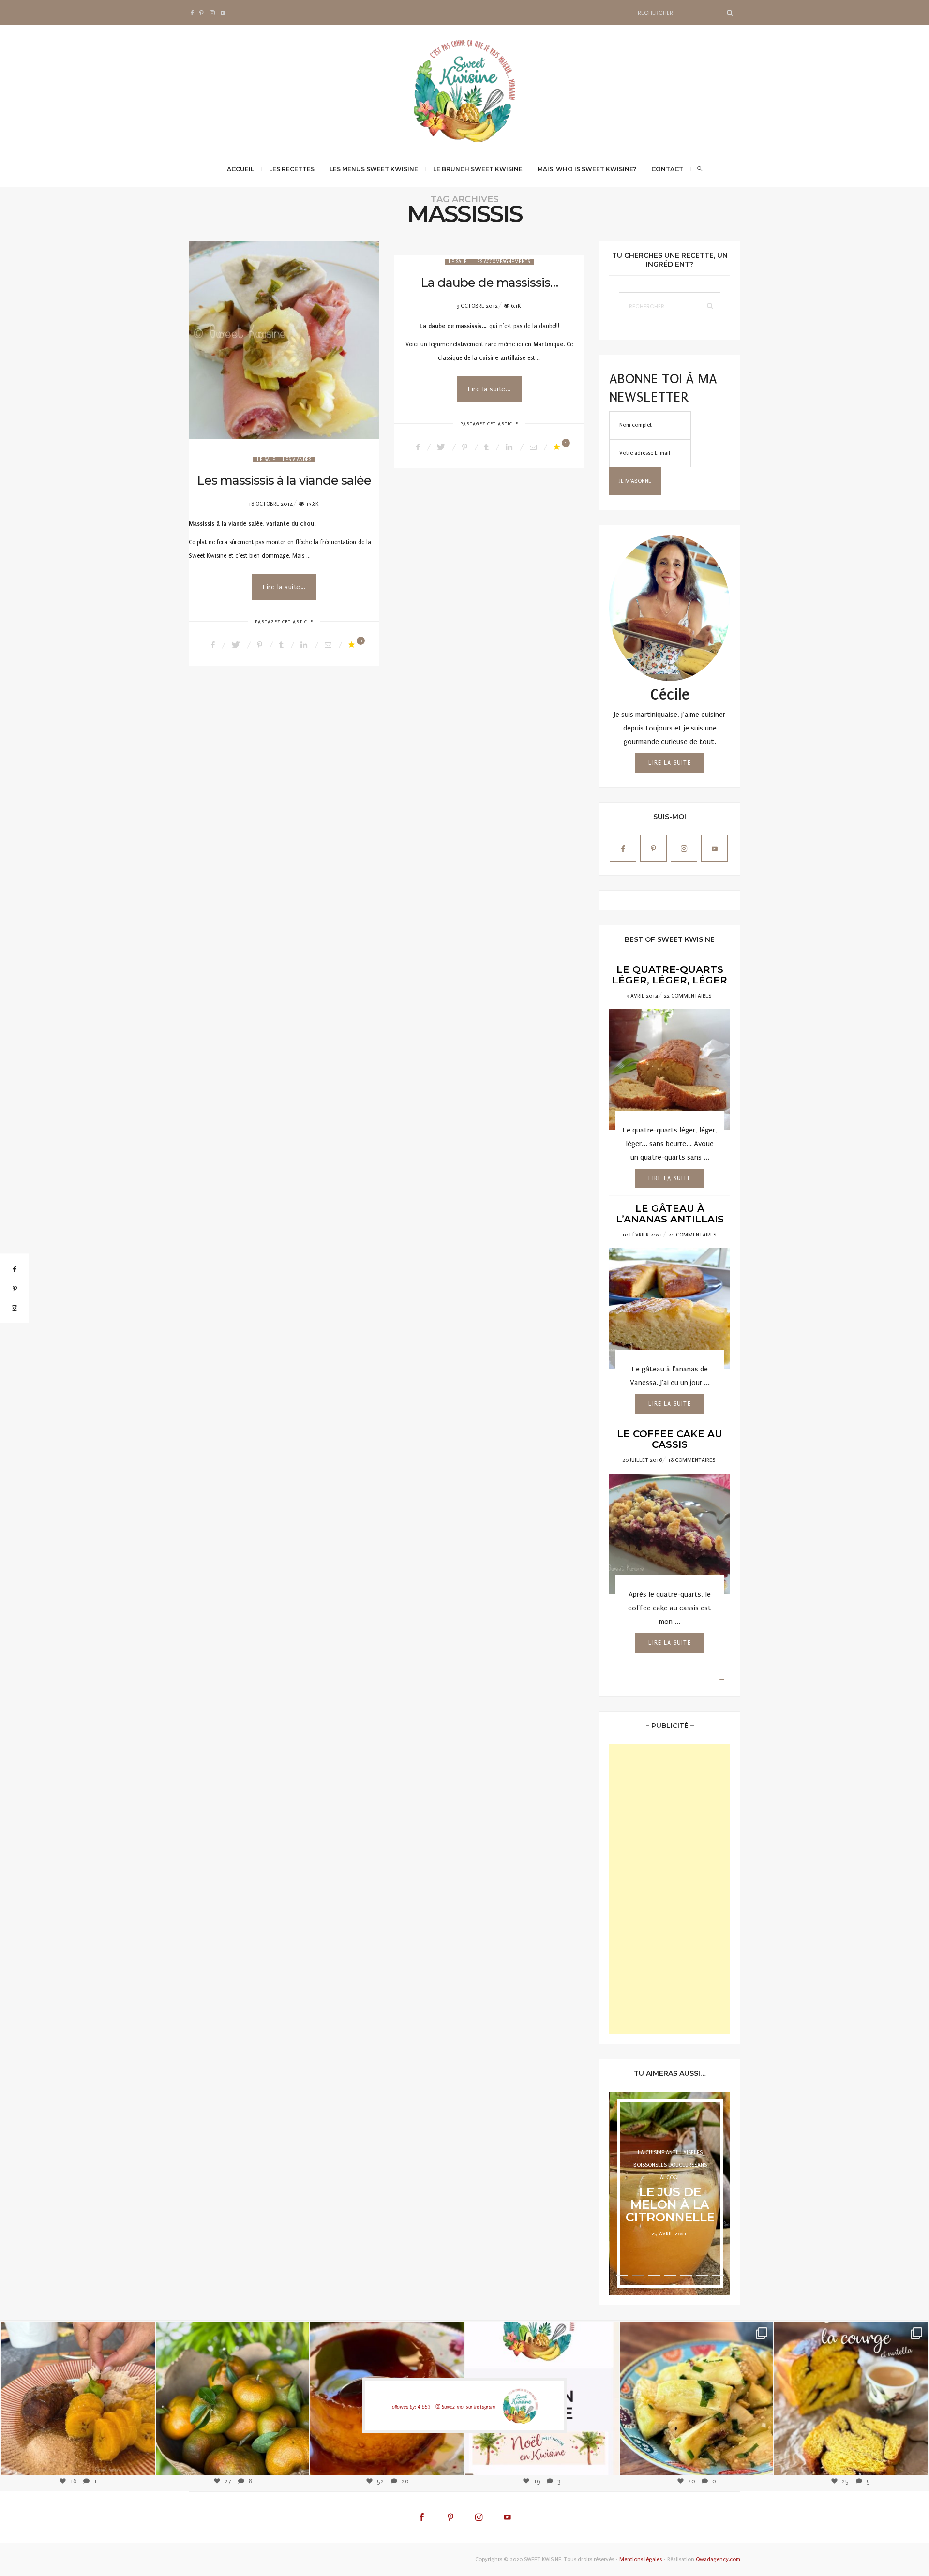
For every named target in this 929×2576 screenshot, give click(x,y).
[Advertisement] (670, 1889)
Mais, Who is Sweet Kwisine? (587, 169)
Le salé (266, 460)
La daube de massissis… (489, 283)
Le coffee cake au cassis (670, 1439)
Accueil (240, 169)
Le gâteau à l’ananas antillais (670, 1214)
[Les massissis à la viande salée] (284, 340)
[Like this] (353, 645)
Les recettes (292, 169)
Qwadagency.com (718, 2559)
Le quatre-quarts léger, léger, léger (670, 975)
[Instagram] (140, 2459)
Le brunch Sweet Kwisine (478, 169)
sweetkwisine (78, 2390)
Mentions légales (641, 2559)
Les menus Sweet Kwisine (374, 169)
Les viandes (297, 460)
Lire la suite (670, 763)
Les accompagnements (502, 262)
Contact (667, 169)
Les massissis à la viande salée (284, 480)
